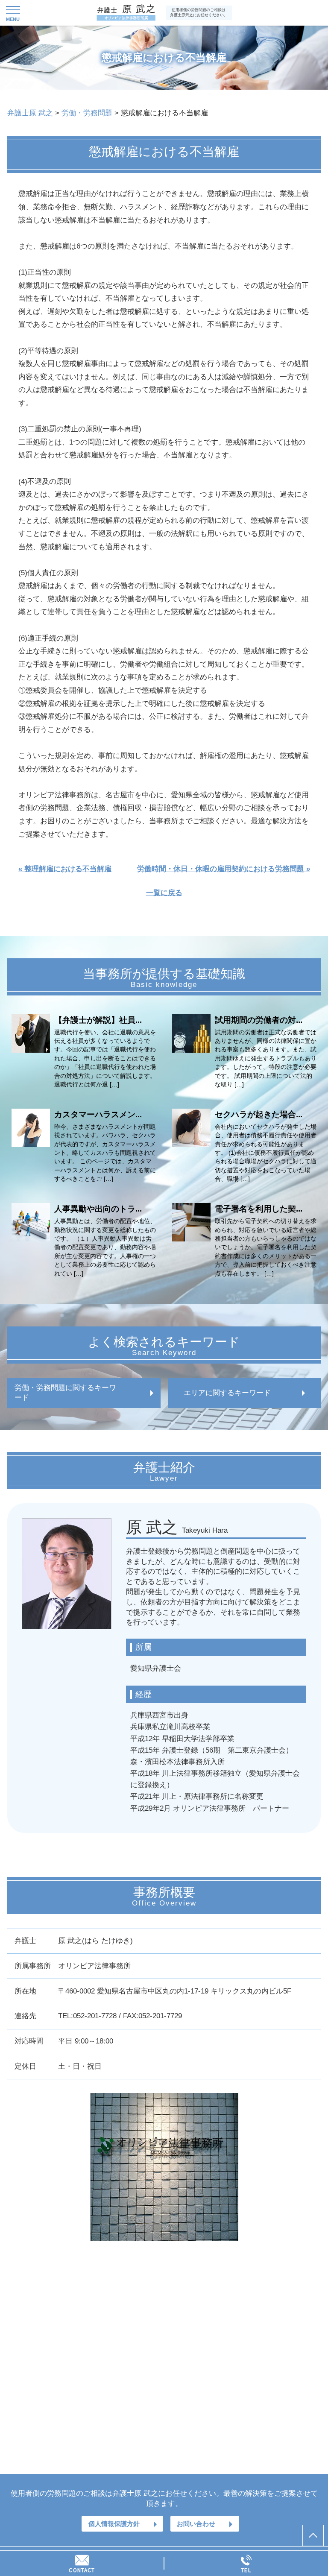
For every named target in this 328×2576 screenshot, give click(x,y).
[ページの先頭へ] (313, 2535)
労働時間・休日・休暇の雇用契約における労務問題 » (224, 869)
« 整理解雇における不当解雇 (65, 869)
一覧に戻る (164, 893)
